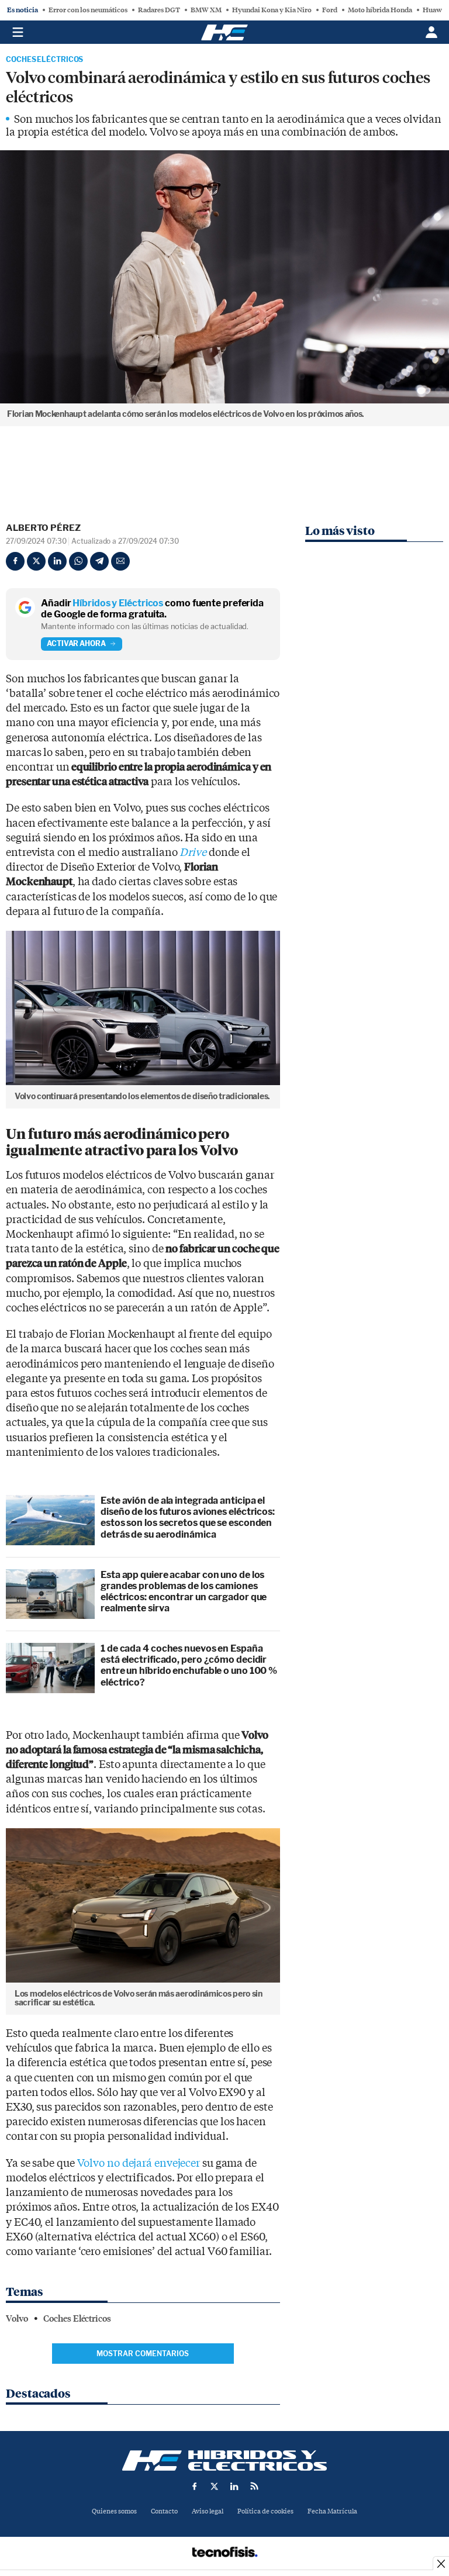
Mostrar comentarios (143, 2354)
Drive (193, 853)
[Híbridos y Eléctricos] (224, 2461)
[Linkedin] (57, 561)
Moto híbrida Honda (380, 10)
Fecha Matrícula (332, 2511)
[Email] (120, 561)
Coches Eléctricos (44, 60)
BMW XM (206, 10)
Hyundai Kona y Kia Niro (272, 10)
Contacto (164, 2511)
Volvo (17, 2319)
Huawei (435, 10)
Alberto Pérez (43, 528)
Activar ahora (76, 643)
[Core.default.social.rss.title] (254, 2486)
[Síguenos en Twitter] (215, 2486)
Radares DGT (159, 10)
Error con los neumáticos (88, 10)
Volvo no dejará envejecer (139, 2164)
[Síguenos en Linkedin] (234, 2486)
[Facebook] (15, 561)
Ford (330, 10)
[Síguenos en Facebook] (195, 2486)
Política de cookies (265, 2511)
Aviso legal (208, 2511)
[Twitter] (36, 561)
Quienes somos (114, 2511)
